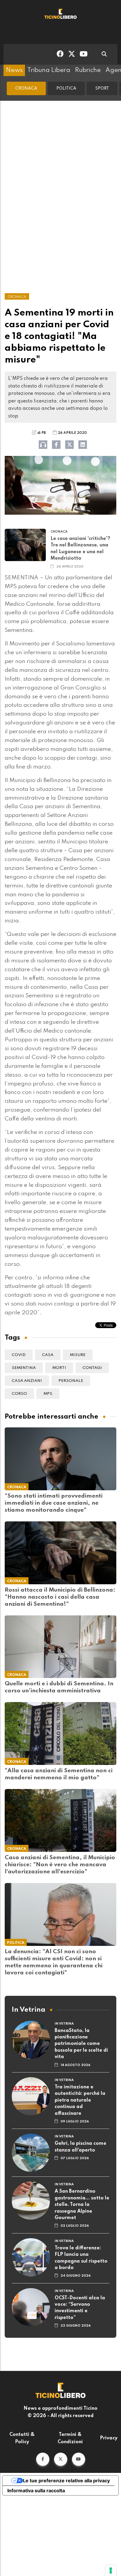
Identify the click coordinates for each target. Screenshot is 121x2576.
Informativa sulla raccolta (36, 2491)
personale (71, 1381)
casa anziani (27, 1381)
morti (59, 1368)
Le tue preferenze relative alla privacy (66, 2481)
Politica (66, 88)
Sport (102, 88)
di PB (42, 433)
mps (48, 1394)
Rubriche (88, 70)
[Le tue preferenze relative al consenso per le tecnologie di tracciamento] (111, 2570)
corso (19, 1394)
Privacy (109, 2438)
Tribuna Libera (49, 70)
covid (19, 1355)
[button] (43, 2459)
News (14, 70)
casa (48, 1355)
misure (78, 1355)
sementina (24, 1368)
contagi (92, 1368)
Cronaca (26, 88)
